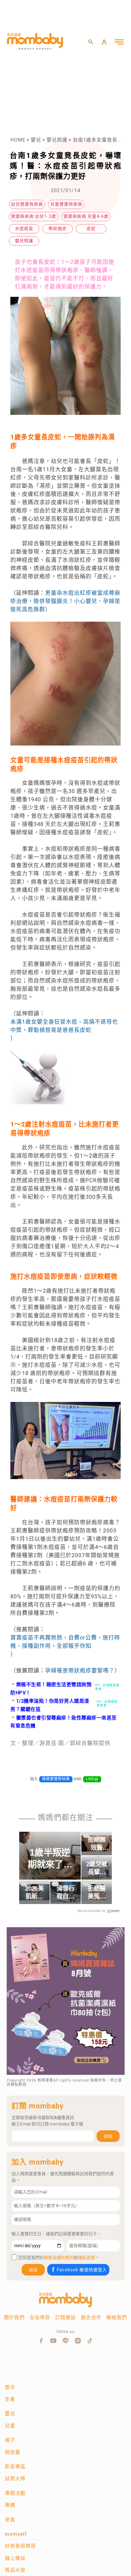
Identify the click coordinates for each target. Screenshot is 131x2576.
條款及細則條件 (59, 2258)
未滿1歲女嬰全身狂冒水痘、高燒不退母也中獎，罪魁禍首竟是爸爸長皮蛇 (64, 1026)
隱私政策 (87, 2258)
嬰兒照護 (57, 140)
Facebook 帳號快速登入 (82, 2270)
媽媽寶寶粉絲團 (56, 1779)
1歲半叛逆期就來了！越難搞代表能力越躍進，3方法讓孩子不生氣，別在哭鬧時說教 (50, 1859)
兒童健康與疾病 (66, 204)
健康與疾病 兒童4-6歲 (86, 216)
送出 (108, 2136)
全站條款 (40, 2317)
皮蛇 (91, 228)
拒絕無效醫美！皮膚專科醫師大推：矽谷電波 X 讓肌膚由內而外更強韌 (97, 1844)
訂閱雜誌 (65, 2317)
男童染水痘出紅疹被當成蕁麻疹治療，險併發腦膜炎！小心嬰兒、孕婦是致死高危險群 (65, 601)
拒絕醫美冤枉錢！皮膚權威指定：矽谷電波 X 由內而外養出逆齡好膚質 (97, 1893)
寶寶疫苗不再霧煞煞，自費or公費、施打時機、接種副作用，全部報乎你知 (65, 1642)
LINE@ (92, 1779)
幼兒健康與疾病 (27, 204)
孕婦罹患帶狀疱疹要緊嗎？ (80, 1671)
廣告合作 (91, 2317)
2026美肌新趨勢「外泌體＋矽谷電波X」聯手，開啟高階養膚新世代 (34, 1893)
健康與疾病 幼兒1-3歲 (34, 216)
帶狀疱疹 (58, 228)
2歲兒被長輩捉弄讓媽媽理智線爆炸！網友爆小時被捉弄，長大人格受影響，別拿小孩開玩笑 (97, 1868)
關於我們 (14, 2317)
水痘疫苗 (24, 228)
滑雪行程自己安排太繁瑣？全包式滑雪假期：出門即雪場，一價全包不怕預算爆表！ (65, 1893)
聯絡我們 (117, 2317)
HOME (18, 140)
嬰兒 (36, 140)
